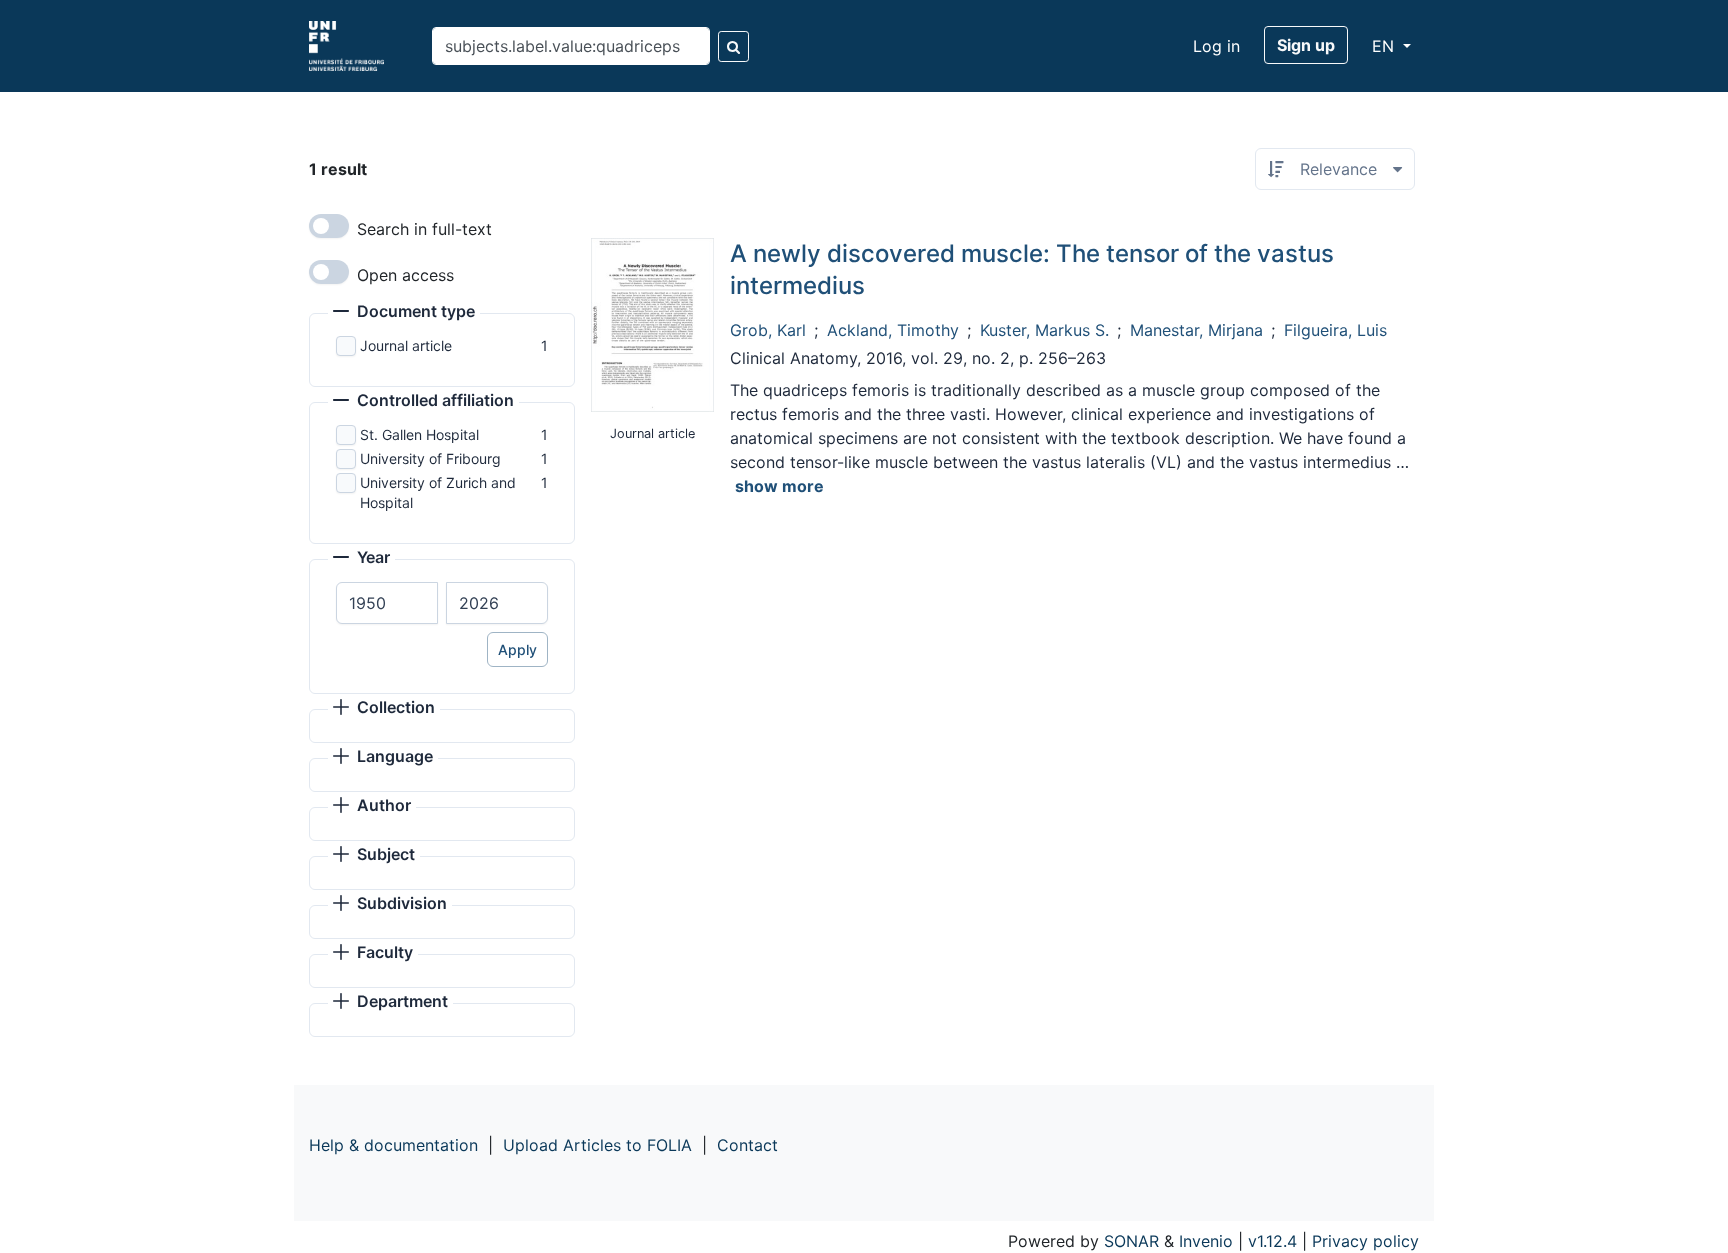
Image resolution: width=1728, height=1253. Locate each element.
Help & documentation (393, 1145)
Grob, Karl (768, 330)
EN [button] (1385, 46)
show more (779, 486)
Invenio (1206, 1241)
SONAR (1131, 1241)
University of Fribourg (430, 458)
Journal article (406, 345)
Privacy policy (1365, 1241)
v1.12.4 (1272, 1241)
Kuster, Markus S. (1044, 330)
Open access (405, 275)
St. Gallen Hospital (419, 434)
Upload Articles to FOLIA (597, 1145)
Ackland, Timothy (893, 330)
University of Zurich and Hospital (438, 492)
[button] (404, 313)
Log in (1216, 46)
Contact (747, 1145)
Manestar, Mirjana (1196, 330)
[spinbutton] (387, 603)
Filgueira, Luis (1335, 330)
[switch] (329, 226)
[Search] (733, 46)
